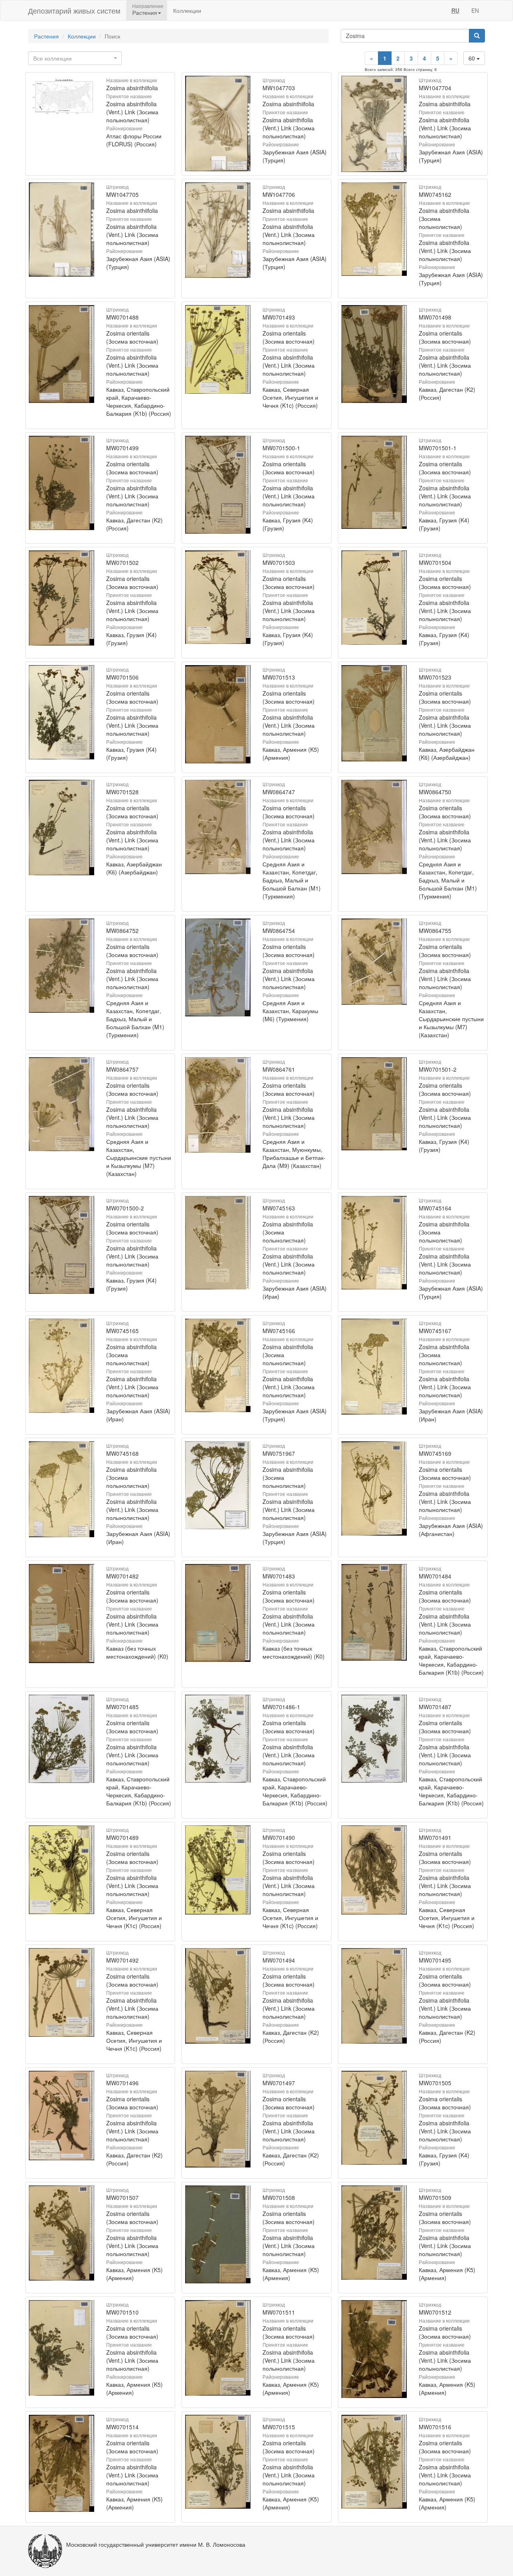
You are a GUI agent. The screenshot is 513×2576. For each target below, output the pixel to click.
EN (475, 10)
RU (455, 10)
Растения (46, 36)
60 (473, 58)
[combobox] (75, 58)
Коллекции (187, 10)
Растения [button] (145, 12)
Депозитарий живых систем (74, 10)
